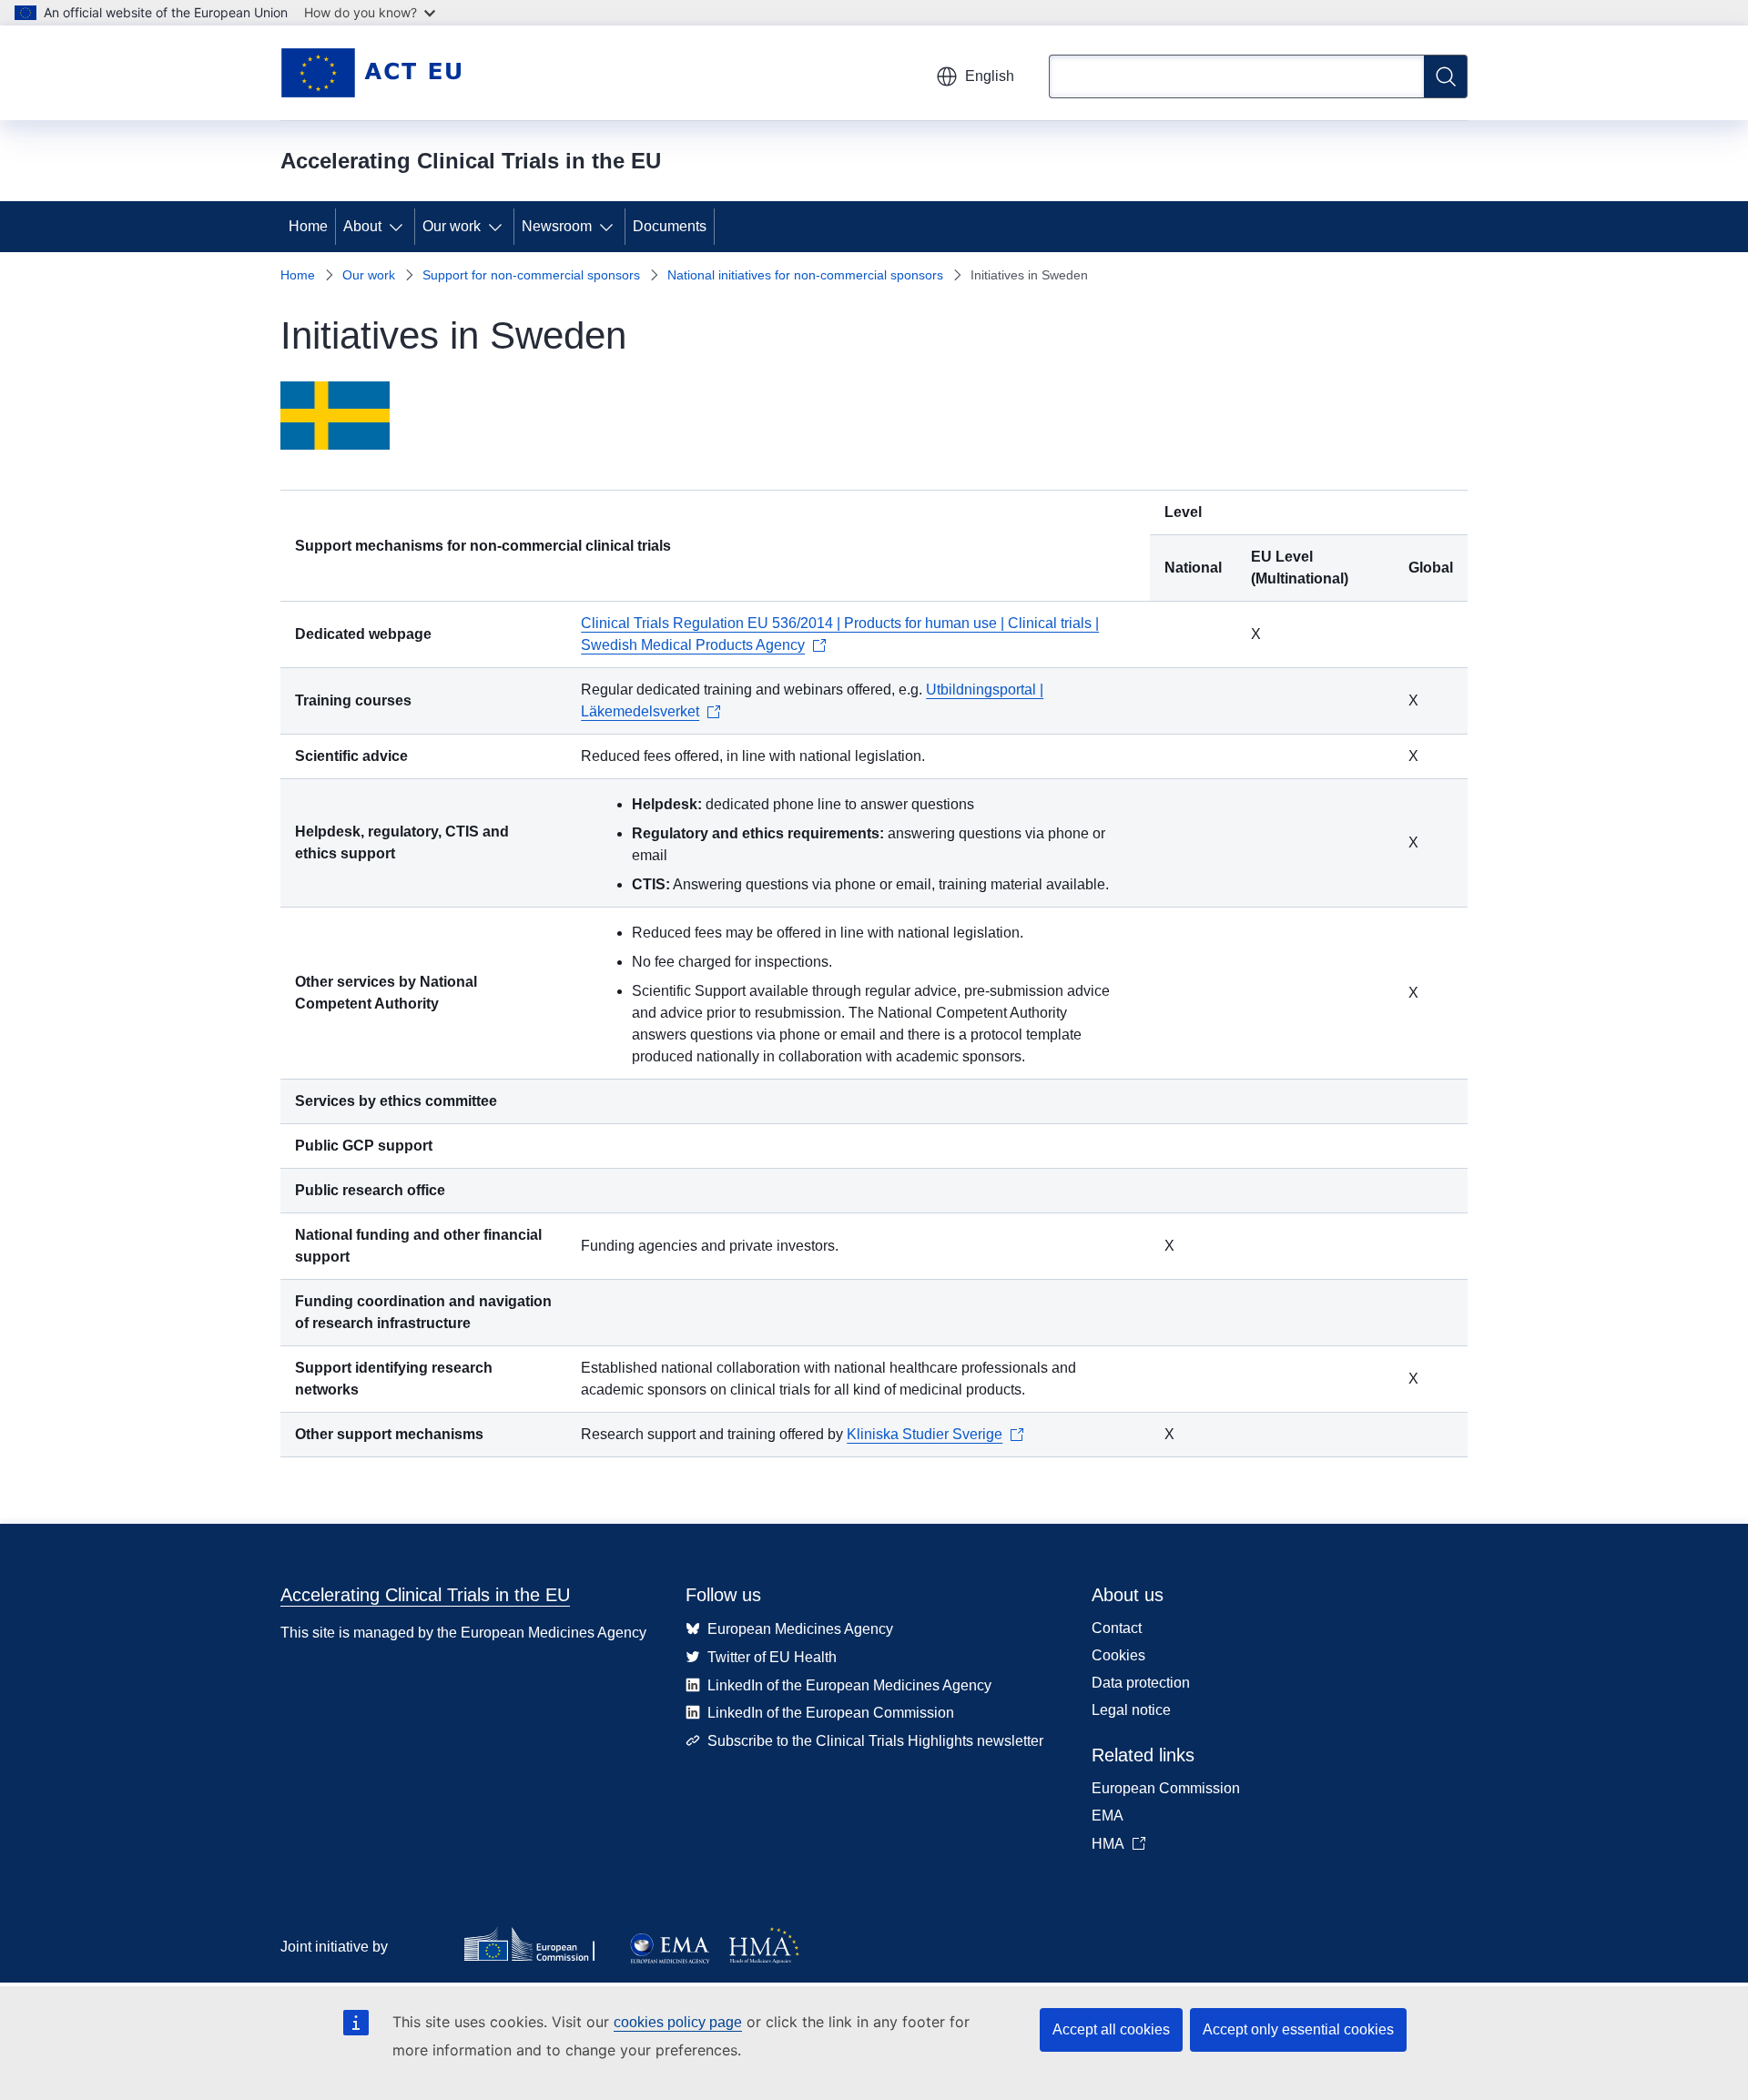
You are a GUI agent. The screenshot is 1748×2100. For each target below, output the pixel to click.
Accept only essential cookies (1298, 2029)
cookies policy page (678, 2022)
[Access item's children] (400, 227)
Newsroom (557, 226)
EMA (1108, 1816)
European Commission (1166, 1788)
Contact (1117, 1628)
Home (308, 226)
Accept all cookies (1111, 2029)
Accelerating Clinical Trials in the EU (425, 1595)
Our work (452, 226)
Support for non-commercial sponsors (531, 275)
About (362, 226)
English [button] (990, 76)
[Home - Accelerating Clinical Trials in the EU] (371, 73)
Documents (670, 226)
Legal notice (1131, 1710)
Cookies (1118, 1655)
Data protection (1141, 1683)
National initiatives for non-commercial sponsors (805, 275)
